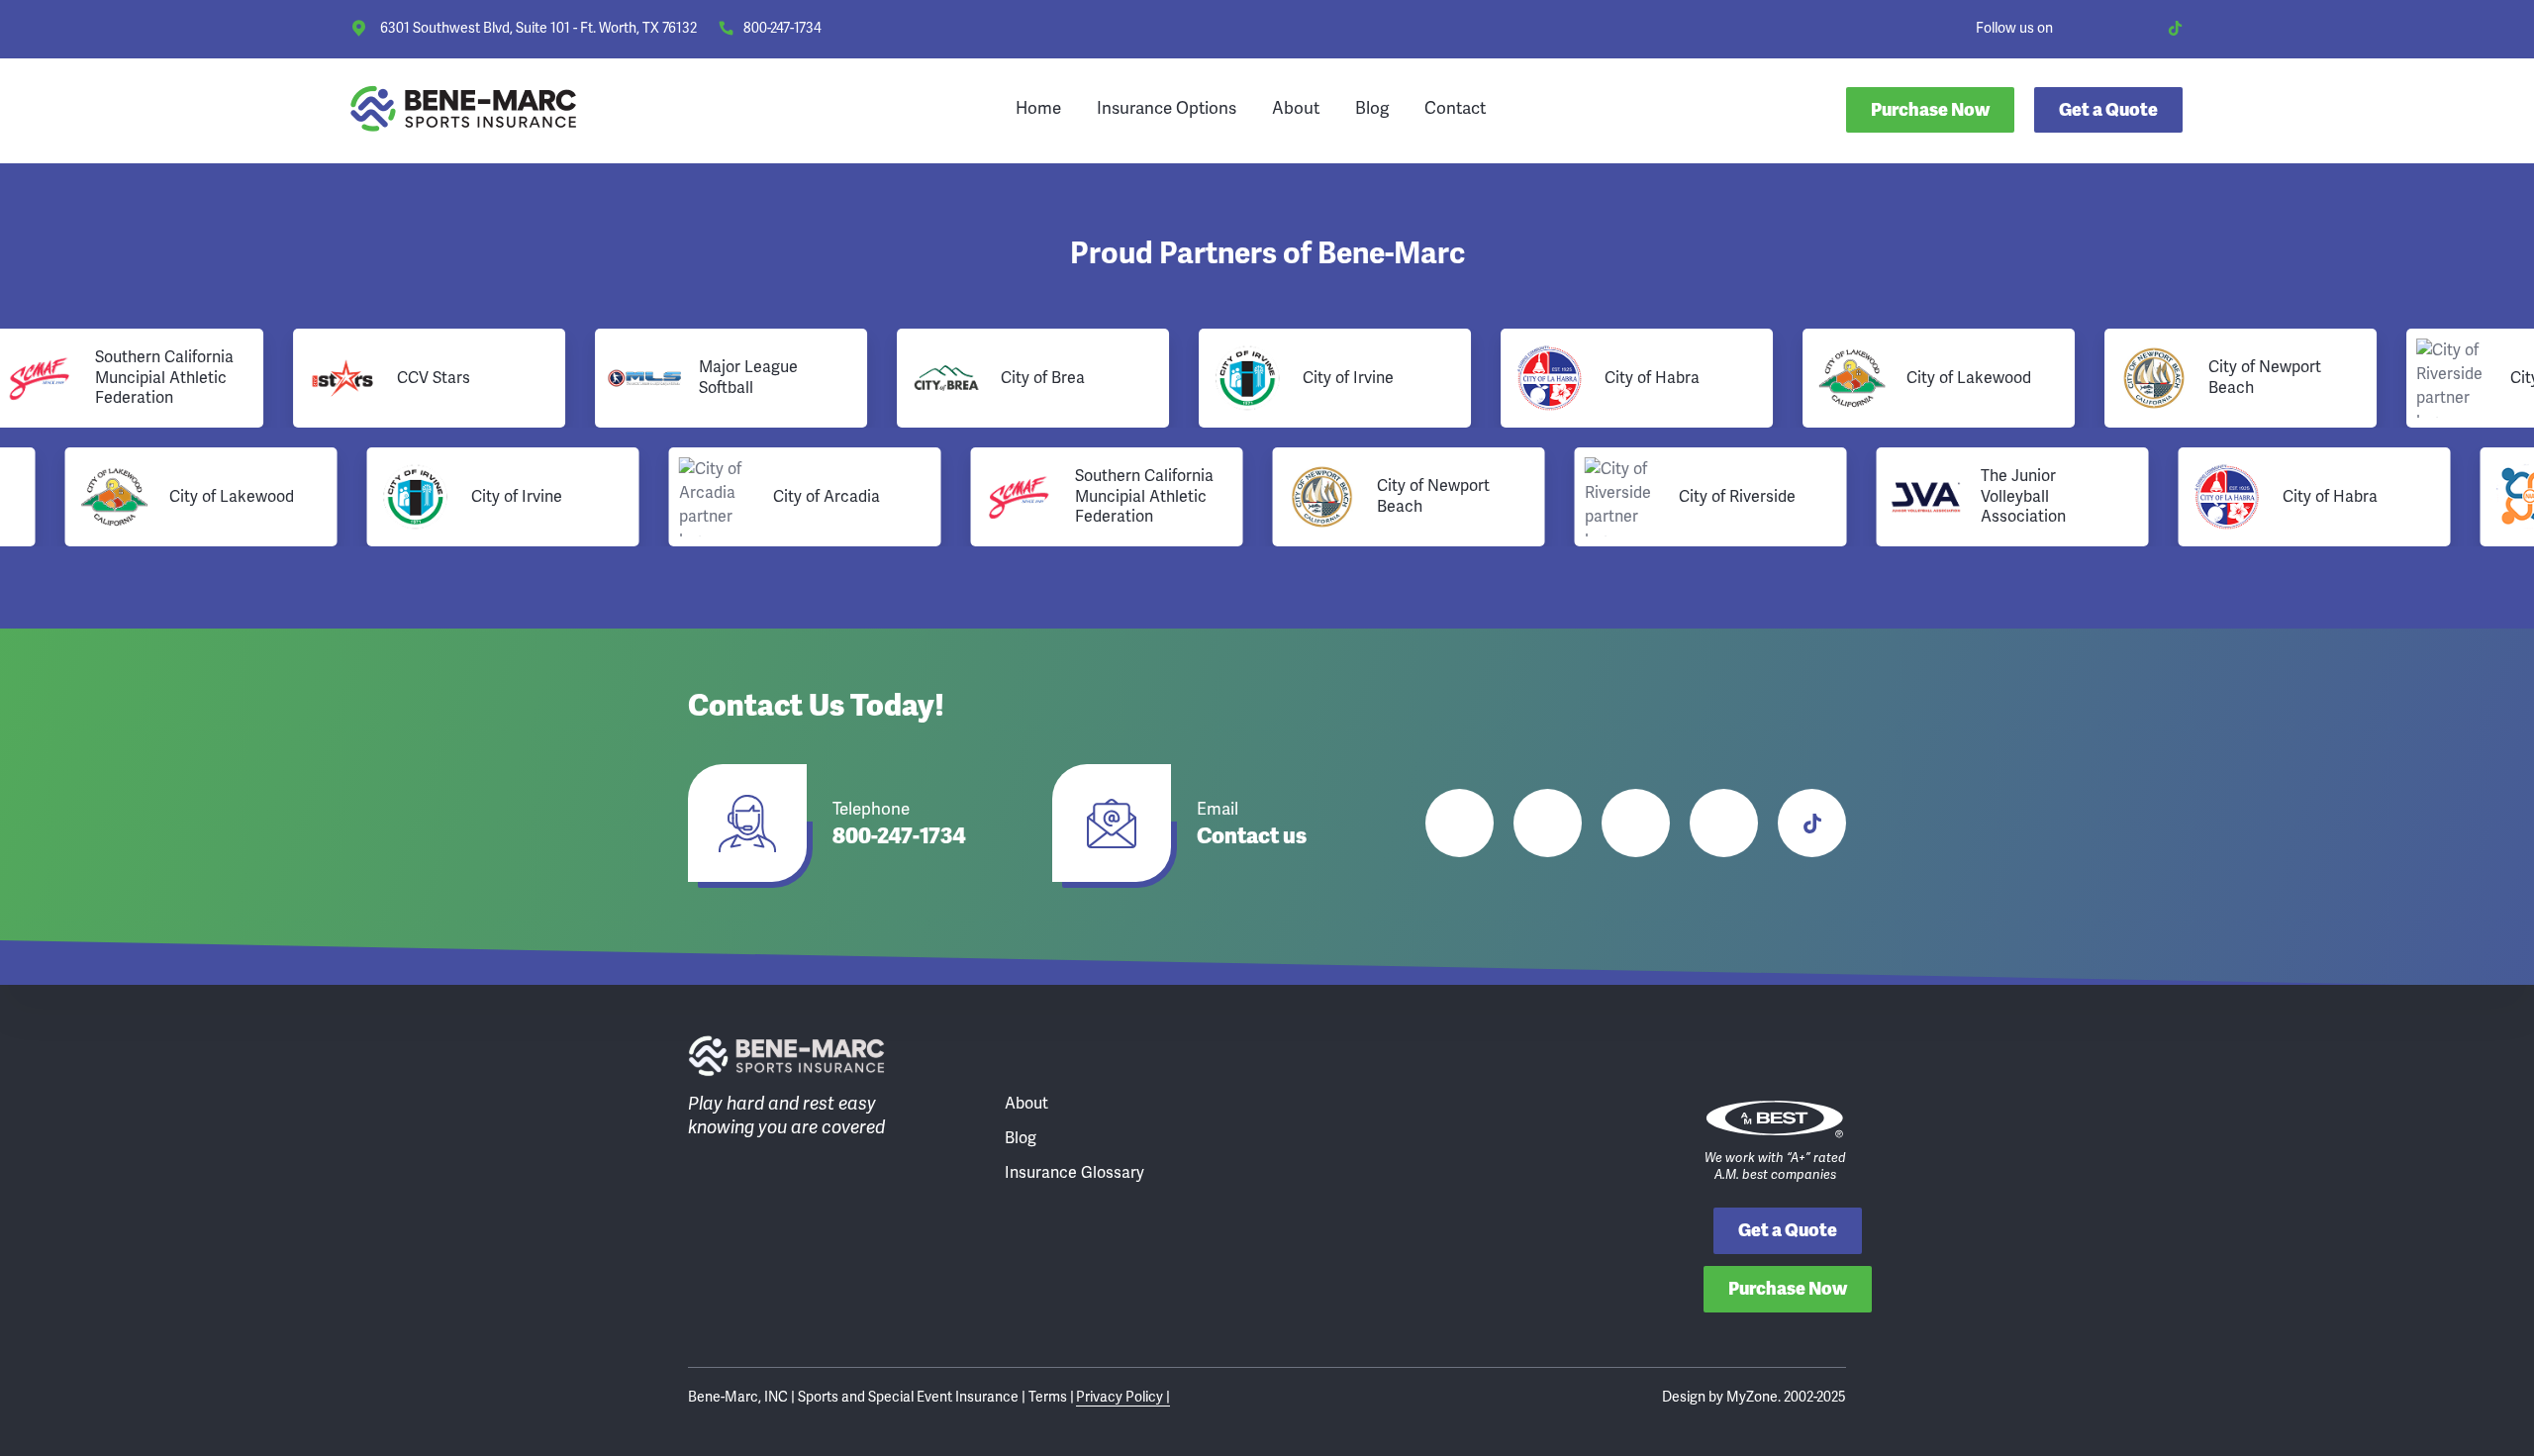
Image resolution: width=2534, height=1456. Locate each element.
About (1296, 108)
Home (1038, 108)
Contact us (1252, 836)
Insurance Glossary (1074, 1173)
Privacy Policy (1121, 1397)
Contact (1455, 108)
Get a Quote (1788, 1230)
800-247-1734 (782, 28)
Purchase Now (1930, 109)
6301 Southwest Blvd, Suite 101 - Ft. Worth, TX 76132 (538, 28)
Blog (1372, 108)
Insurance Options (1167, 108)
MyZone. (1754, 1397)
